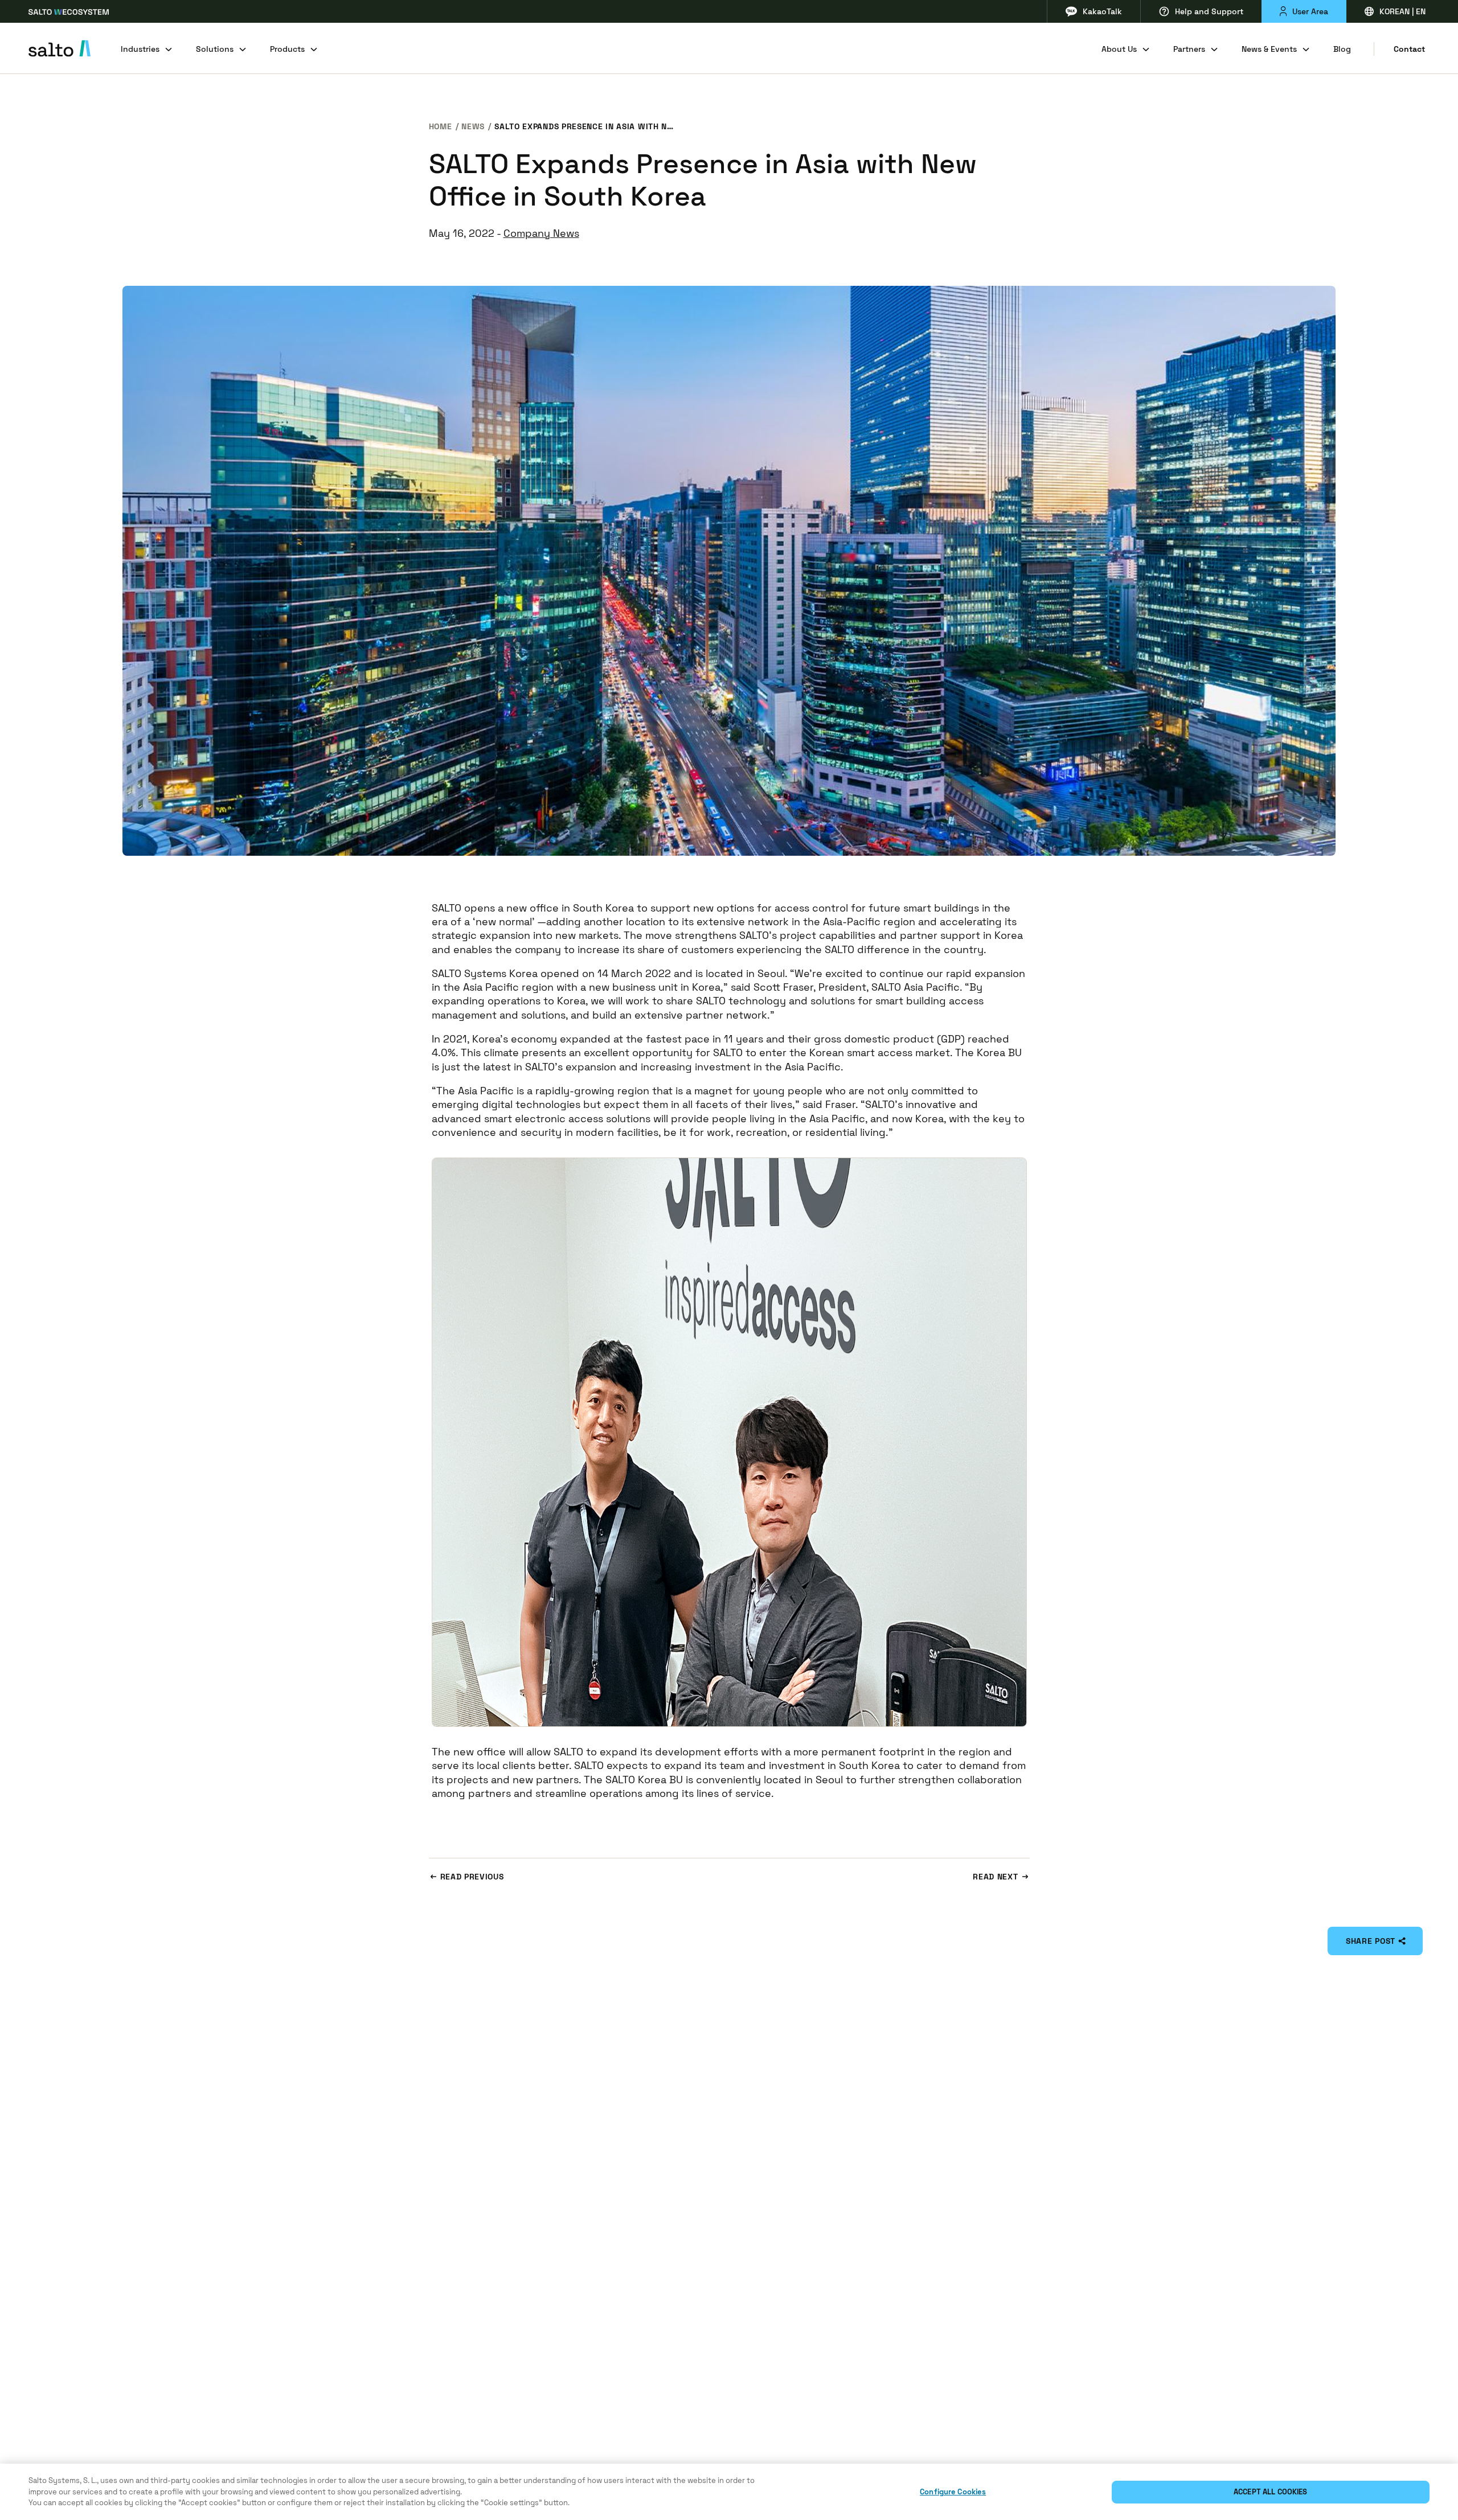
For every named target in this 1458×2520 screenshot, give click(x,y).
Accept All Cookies (1270, 2492)
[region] (729, 2492)
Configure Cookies (953, 2492)
